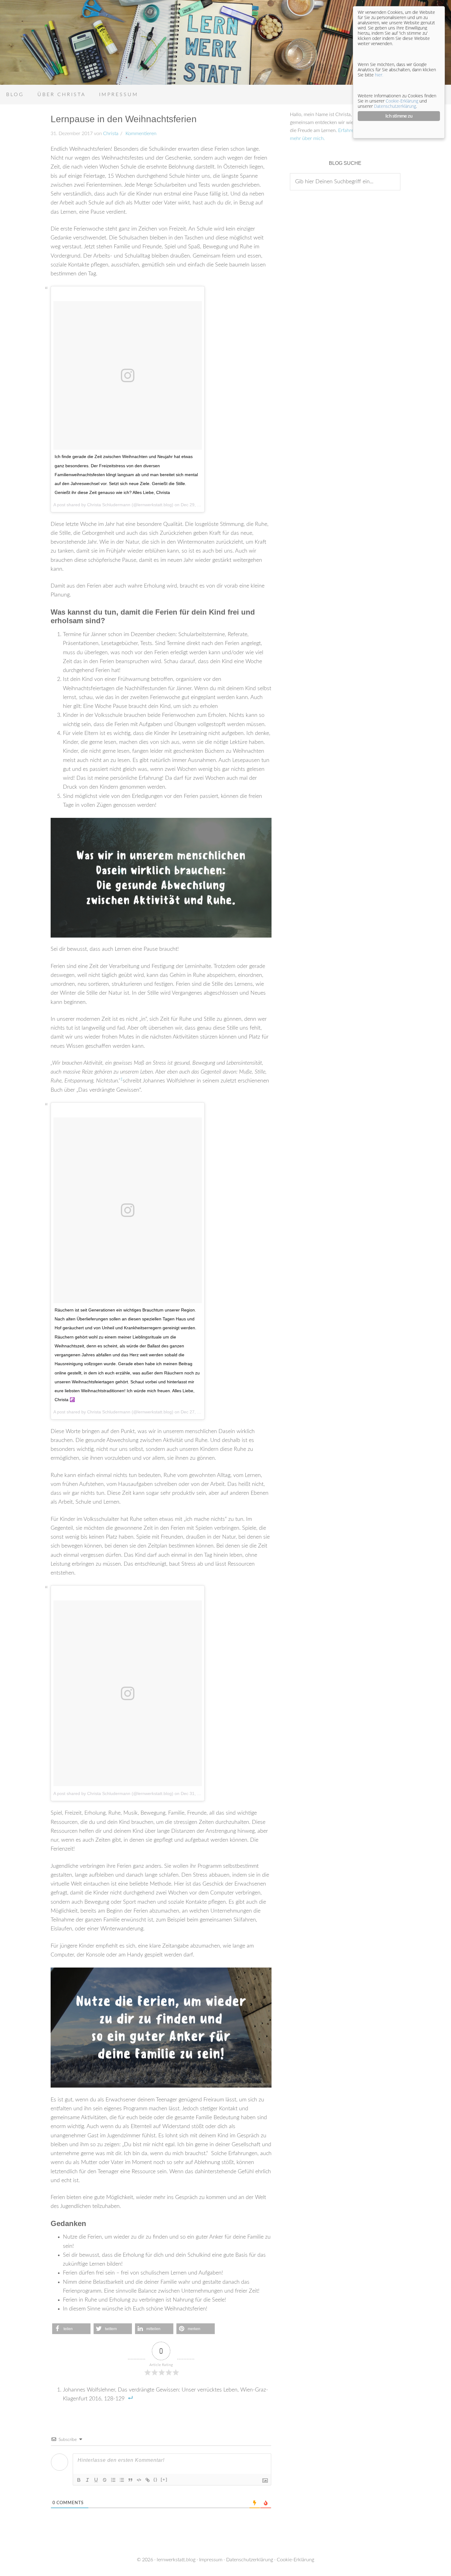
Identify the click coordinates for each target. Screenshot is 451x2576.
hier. (379, 75)
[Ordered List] (113, 2480)
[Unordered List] (122, 2480)
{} (156, 2479)
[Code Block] (139, 2480)
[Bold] (79, 2480)
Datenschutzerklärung (250, 2560)
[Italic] (87, 2480)
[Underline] (96, 2480)
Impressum (211, 2560)
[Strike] (105, 2480)
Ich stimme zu (399, 116)
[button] (71, 2329)
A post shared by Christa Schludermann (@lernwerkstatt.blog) (113, 1793)
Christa (111, 134)
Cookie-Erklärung (295, 2560)
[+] (164, 2479)
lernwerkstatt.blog (176, 2560)
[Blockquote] (130, 2480)
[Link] (148, 2480)
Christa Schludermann (109, 505)
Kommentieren (140, 134)
